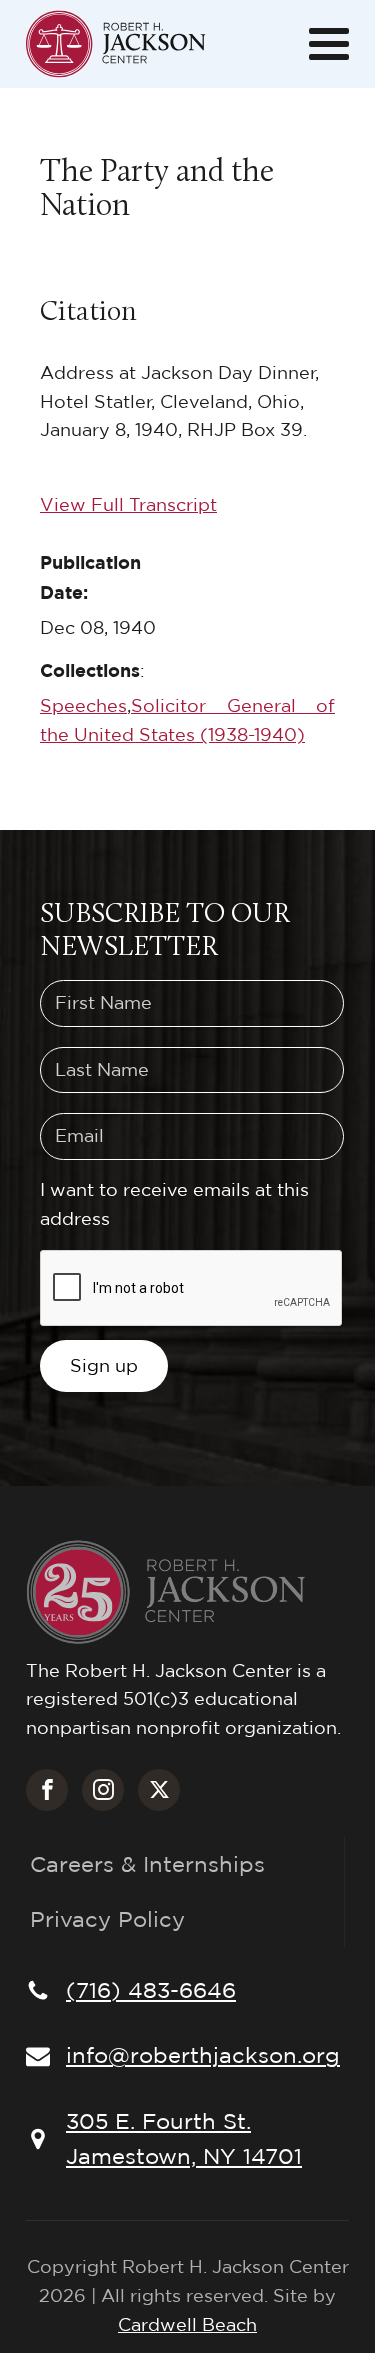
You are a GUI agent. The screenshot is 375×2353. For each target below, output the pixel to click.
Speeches (83, 705)
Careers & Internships (147, 1864)
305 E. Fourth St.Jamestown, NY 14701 (184, 2138)
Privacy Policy (107, 1919)
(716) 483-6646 (151, 1990)
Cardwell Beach (187, 2324)
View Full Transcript (128, 504)
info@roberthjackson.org (203, 2055)
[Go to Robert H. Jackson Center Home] (116, 44)
